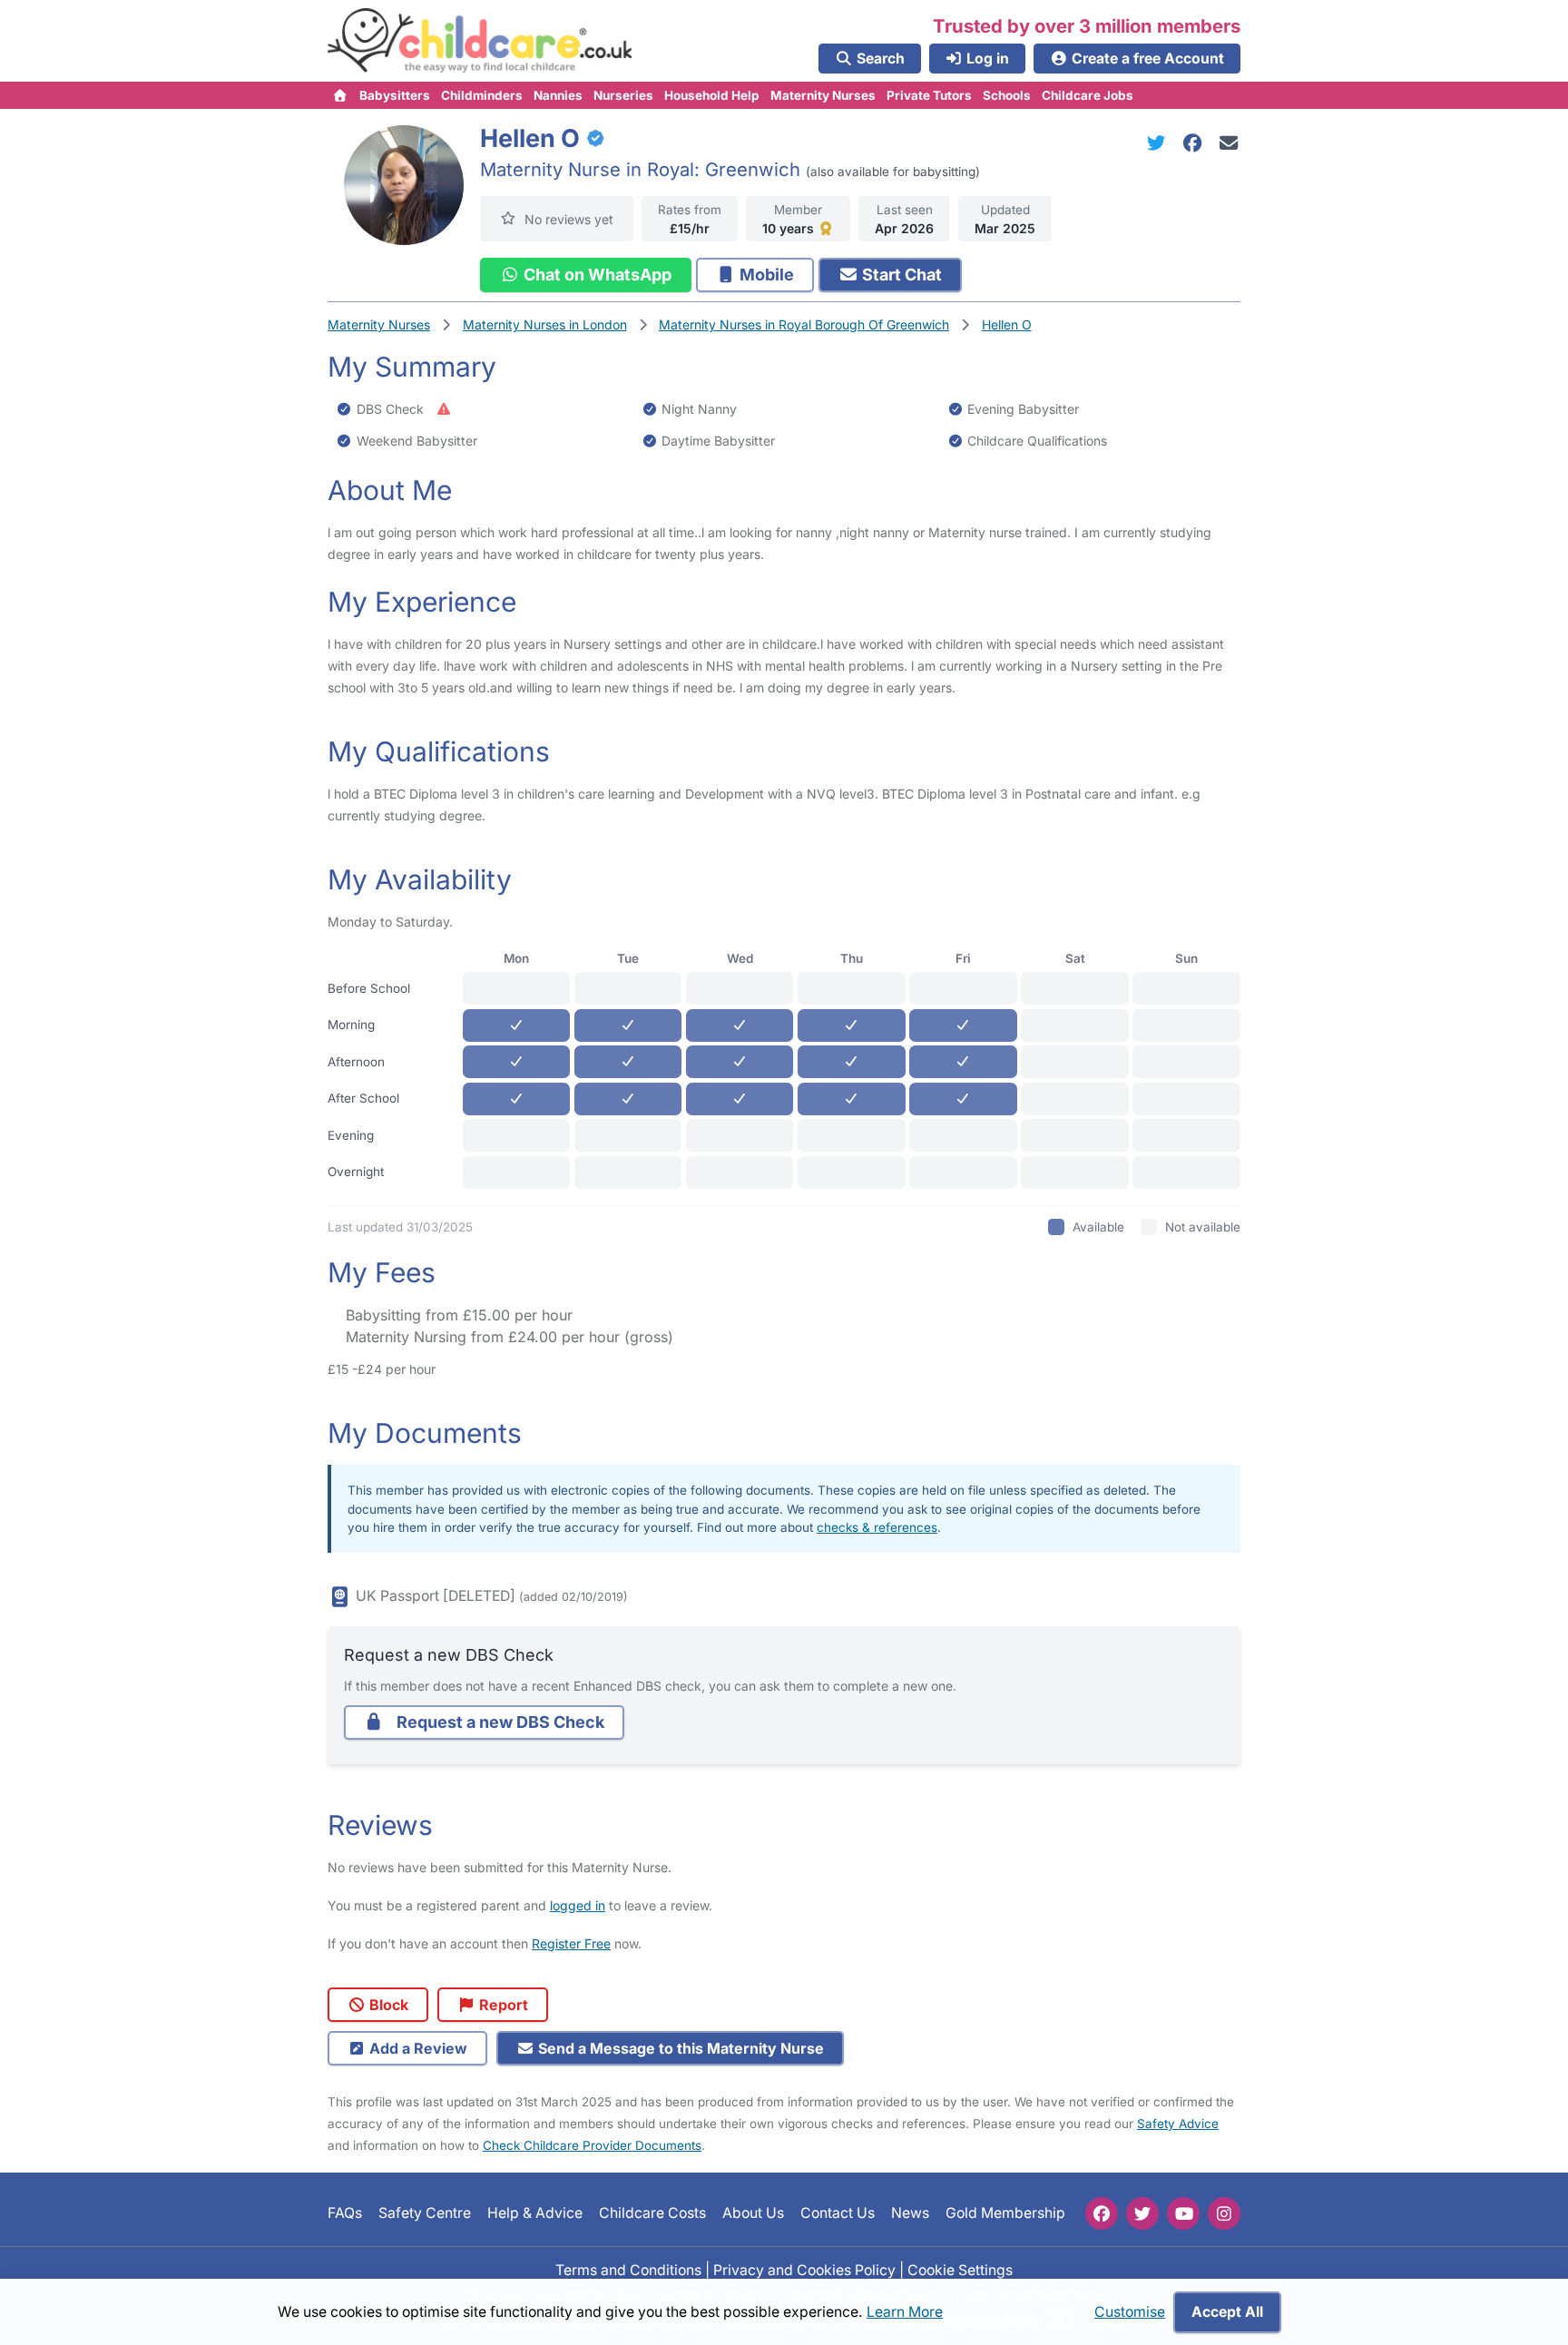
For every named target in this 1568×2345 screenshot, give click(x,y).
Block (387, 2005)
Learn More (905, 2312)
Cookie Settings (960, 2270)
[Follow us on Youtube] (1183, 2213)
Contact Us (838, 2213)
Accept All (1227, 2312)
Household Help (712, 95)
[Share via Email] (1229, 143)
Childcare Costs (652, 2213)
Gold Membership (1005, 2213)
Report (502, 2005)
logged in (578, 1905)
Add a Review (416, 2048)
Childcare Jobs (1088, 95)
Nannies (558, 95)
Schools (1007, 95)
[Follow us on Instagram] (1224, 2213)
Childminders (482, 95)
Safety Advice (1178, 2124)
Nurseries (623, 95)
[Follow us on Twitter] (1142, 2213)
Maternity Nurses (823, 95)
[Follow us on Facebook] (1102, 2213)
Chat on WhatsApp (596, 275)
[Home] (341, 95)
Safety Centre (425, 2213)
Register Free (571, 1943)
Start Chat (900, 275)
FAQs (345, 2213)
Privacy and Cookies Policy (804, 2270)
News (910, 2213)
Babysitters (395, 95)
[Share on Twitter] (1160, 143)
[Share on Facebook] (1196, 143)
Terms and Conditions (628, 2270)
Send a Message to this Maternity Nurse (679, 2048)
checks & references (877, 1527)
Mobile (765, 275)
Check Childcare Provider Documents (592, 2145)
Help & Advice (535, 2213)
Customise (1130, 2312)
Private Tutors (929, 95)
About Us (753, 2213)
